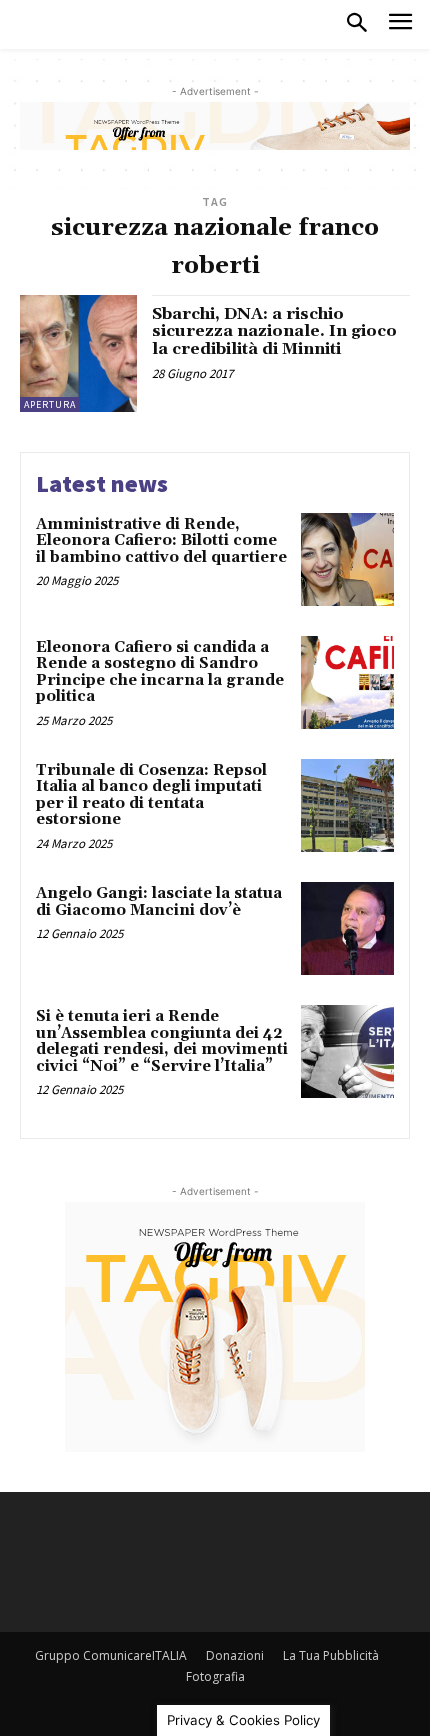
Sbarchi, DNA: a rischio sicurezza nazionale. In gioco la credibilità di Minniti (274, 331)
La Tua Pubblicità (331, 1655)
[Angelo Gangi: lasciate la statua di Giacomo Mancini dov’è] (347, 928)
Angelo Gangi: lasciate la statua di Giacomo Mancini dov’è (159, 902)
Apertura (50, 404)
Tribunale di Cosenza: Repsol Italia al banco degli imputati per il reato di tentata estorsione (151, 795)
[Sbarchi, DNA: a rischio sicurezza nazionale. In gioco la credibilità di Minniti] (78, 353)
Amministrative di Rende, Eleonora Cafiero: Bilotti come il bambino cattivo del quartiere (161, 541)
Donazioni (235, 1655)
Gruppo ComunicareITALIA (111, 1655)
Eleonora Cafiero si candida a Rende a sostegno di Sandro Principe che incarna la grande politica (160, 672)
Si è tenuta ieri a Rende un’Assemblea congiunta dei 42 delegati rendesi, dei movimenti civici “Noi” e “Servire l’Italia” (162, 1041)
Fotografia (215, 1676)
